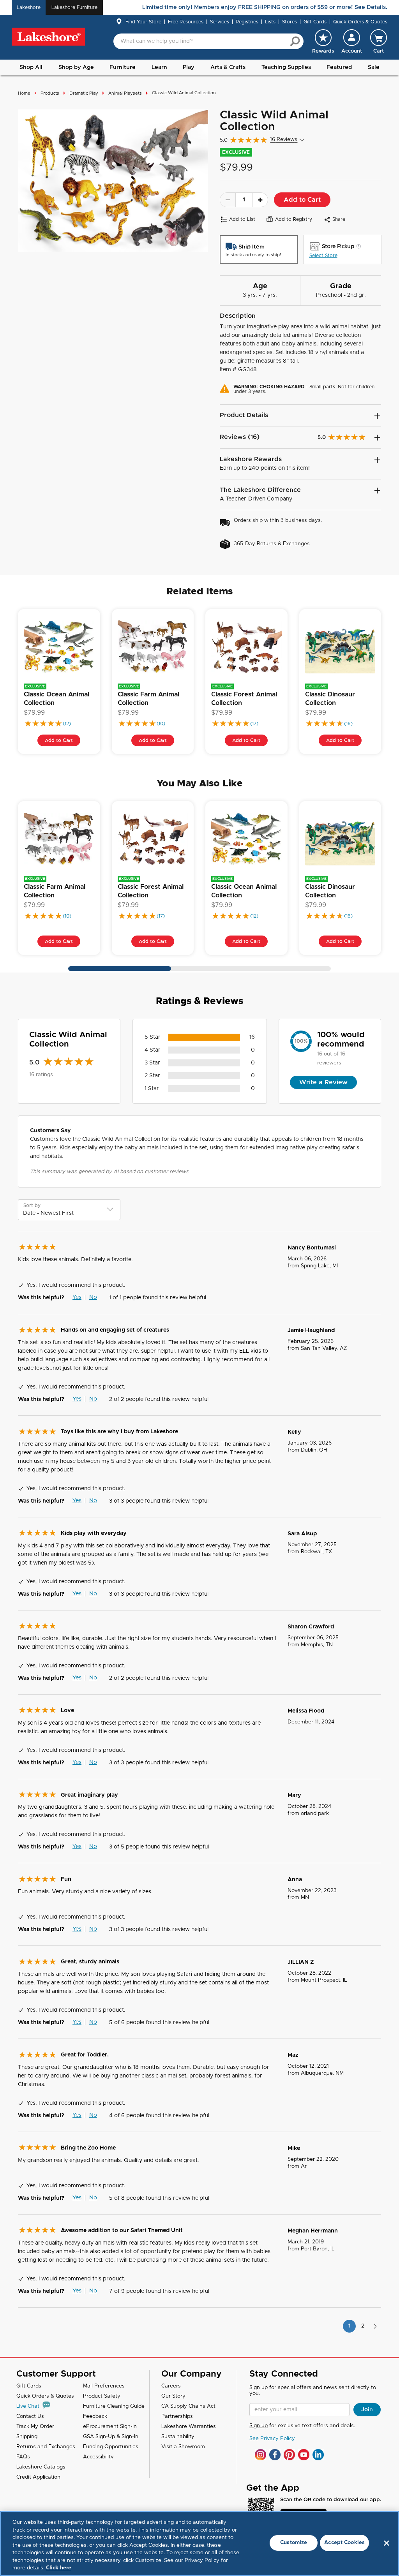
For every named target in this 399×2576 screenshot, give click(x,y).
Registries (247, 22)
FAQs (23, 2457)
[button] (352, 41)
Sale (374, 67)
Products (50, 93)
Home (24, 93)
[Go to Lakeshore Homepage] (48, 37)
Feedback (95, 2417)
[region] (199, 2543)
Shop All (31, 67)
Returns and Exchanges (46, 2447)
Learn (159, 67)
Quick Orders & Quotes (360, 22)
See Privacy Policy (272, 2439)
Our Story (173, 2396)
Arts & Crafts (228, 67)
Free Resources (186, 22)
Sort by (32, 1205)
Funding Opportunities (111, 2447)
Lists (270, 22)
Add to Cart (302, 200)
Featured (339, 67)
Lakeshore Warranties (189, 2427)
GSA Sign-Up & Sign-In (111, 2437)
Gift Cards (315, 22)
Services (220, 22)
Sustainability (178, 2437)
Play (189, 67)
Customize (294, 2543)
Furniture (123, 67)
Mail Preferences (104, 2386)
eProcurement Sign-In (110, 2427)
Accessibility (98, 2457)
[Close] (387, 2543)
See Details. (371, 7)
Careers (171, 2386)
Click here (59, 2568)
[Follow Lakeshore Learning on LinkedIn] (318, 2455)
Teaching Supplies (286, 67)
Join (367, 2410)
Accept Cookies (344, 2543)
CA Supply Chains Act (188, 2406)
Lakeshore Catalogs (41, 2467)
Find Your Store (143, 22)
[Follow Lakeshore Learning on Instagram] (260, 2455)
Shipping (27, 2437)
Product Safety (102, 2396)
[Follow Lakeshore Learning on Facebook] (275, 2455)
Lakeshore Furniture (74, 7)
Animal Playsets (125, 93)
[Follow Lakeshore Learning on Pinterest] (289, 2455)
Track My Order (35, 2427)
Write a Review (323, 1082)
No (93, 1297)
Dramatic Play (84, 93)
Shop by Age (76, 67)
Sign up (259, 2426)
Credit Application (38, 2477)
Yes (77, 1297)
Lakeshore (29, 7)
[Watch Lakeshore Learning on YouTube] (304, 2455)
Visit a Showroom (183, 2447)
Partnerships (177, 2417)
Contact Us (30, 2417)
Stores (290, 22)
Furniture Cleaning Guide (114, 2406)
